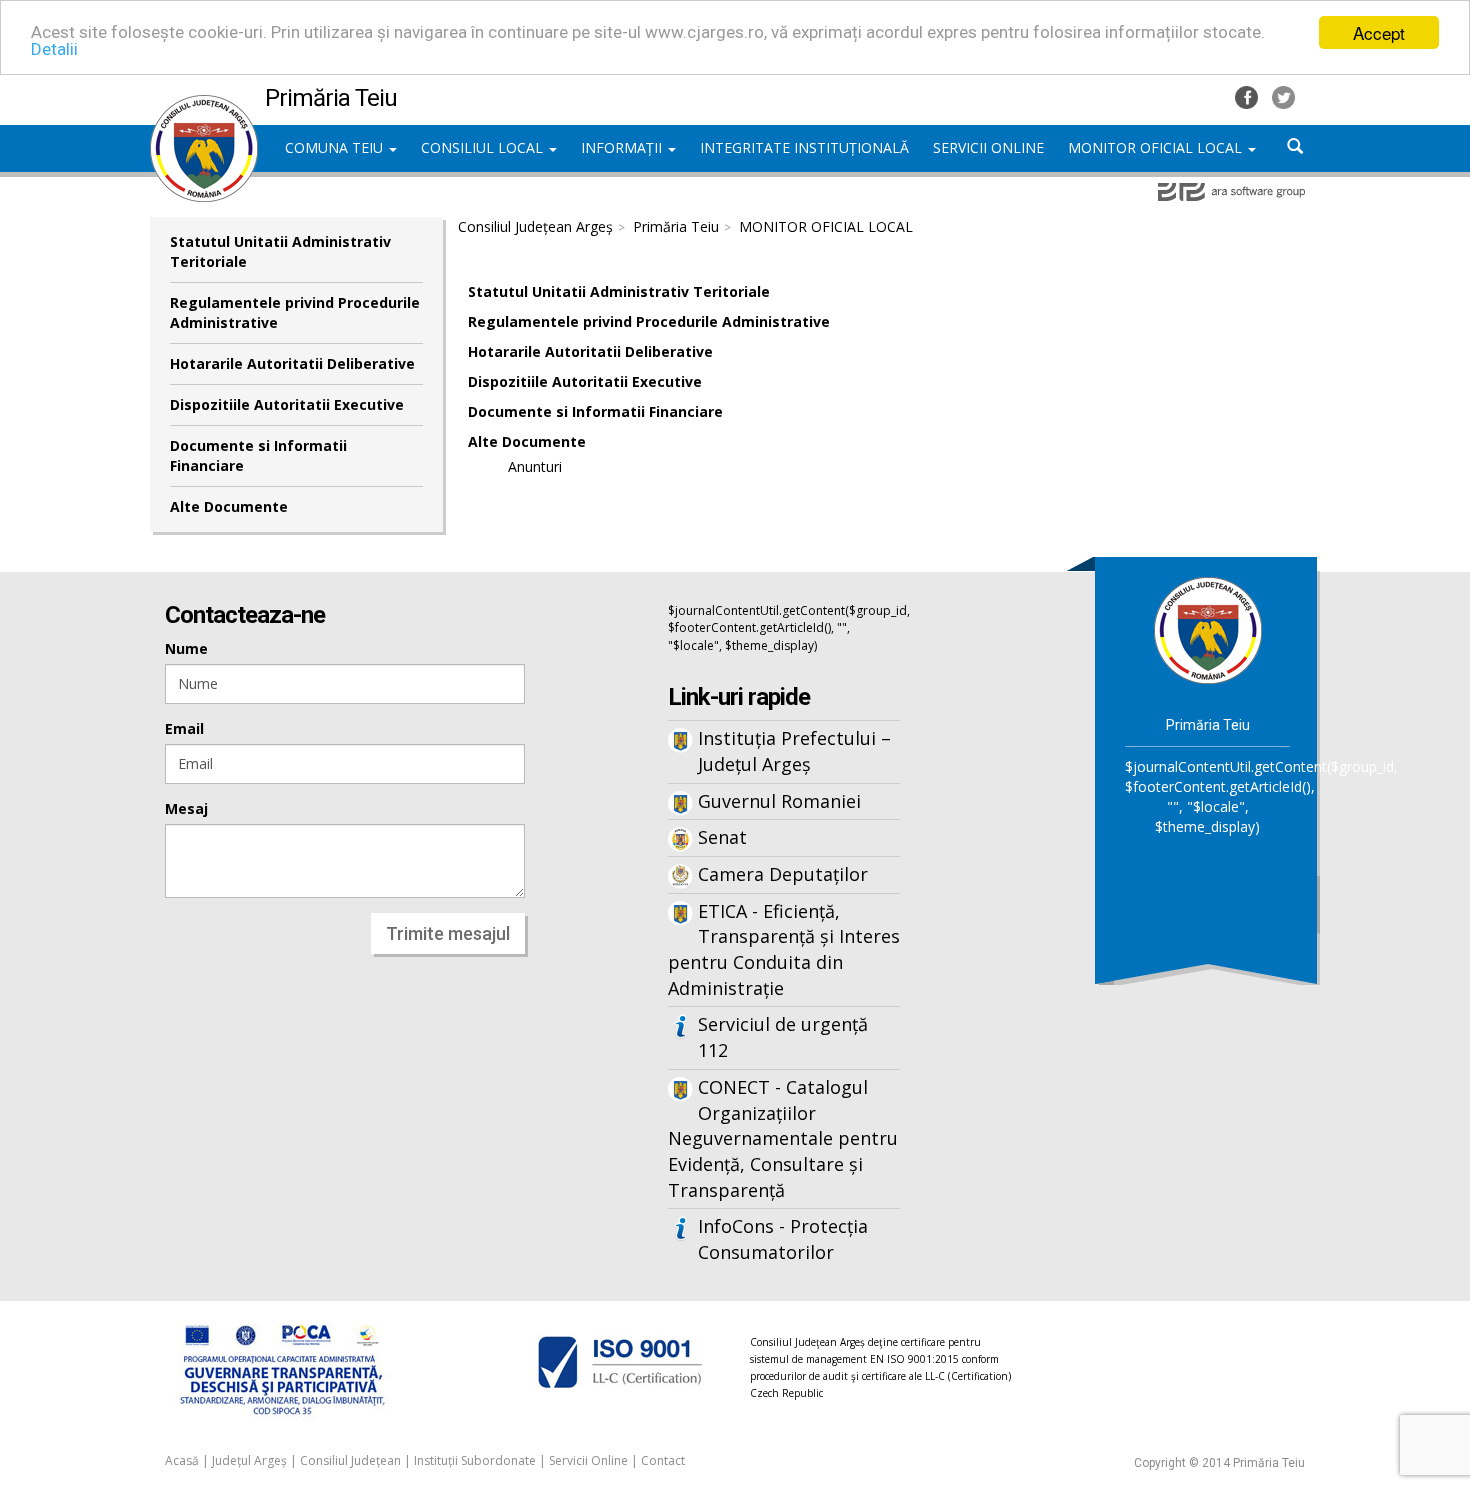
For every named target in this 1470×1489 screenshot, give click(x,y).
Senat (722, 837)
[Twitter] (1283, 95)
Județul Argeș (249, 1460)
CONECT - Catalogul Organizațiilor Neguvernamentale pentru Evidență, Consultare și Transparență (783, 1138)
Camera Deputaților (783, 874)
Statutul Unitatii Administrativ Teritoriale (280, 251)
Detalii (54, 50)
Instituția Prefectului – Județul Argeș (794, 751)
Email (184, 728)
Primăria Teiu (676, 226)
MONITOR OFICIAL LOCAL (1157, 147)
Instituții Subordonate (475, 1460)
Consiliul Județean (350, 1460)
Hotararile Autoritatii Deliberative (292, 363)
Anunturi (535, 466)
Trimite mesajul (448, 933)
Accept (1379, 32)
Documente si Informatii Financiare (258, 455)
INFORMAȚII (623, 147)
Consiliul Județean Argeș (535, 226)
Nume (186, 648)
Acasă (182, 1460)
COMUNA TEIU (336, 147)
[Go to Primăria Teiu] (1208, 629)
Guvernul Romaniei (779, 801)
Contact (663, 1460)
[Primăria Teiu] (204, 105)
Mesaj (186, 808)
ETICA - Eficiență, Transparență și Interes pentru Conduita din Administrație (784, 949)
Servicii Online (588, 1460)
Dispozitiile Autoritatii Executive (287, 404)
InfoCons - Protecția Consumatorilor (783, 1239)
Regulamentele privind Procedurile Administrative (295, 312)
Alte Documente (229, 506)
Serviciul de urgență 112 (783, 1037)
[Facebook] (1248, 95)
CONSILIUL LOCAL (484, 147)
